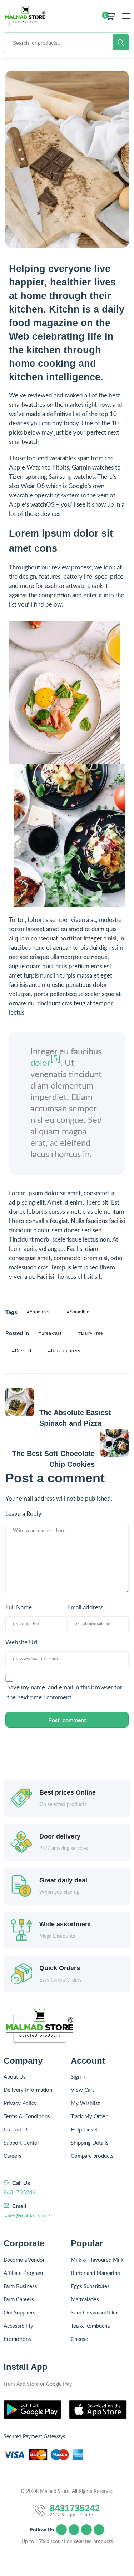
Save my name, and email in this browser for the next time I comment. (65, 1692)
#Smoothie (78, 1312)
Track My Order (89, 2117)
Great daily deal (63, 1880)
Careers (13, 2156)
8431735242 (20, 2193)
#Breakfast (50, 1333)
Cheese (80, 2339)
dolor (40, 1063)
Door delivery (60, 1836)
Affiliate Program (23, 2273)
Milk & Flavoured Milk (97, 2260)
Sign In (79, 2077)
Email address (85, 1608)
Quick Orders (60, 1968)
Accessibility (18, 2326)
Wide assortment (65, 1924)
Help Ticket (84, 2130)
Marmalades (85, 2300)
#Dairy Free (91, 1333)
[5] (55, 1059)
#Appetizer (38, 1312)
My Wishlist (85, 2103)
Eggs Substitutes (90, 2286)
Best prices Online (68, 1792)
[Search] (121, 42)
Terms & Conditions (27, 2117)
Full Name (19, 1608)
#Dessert (22, 1351)
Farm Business (20, 2286)
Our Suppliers (19, 2313)
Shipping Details (90, 2143)
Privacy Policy (20, 2103)
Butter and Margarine (95, 2273)
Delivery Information (28, 2090)
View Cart (82, 2090)
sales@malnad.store (27, 2216)
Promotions (17, 2339)
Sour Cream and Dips (95, 2313)
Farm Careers (19, 2300)
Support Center (21, 2143)
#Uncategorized (65, 1351)
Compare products (92, 2156)
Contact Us (17, 2130)
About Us (15, 2077)
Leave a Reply (23, 1514)
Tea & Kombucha (90, 2326)
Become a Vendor (24, 2260)
